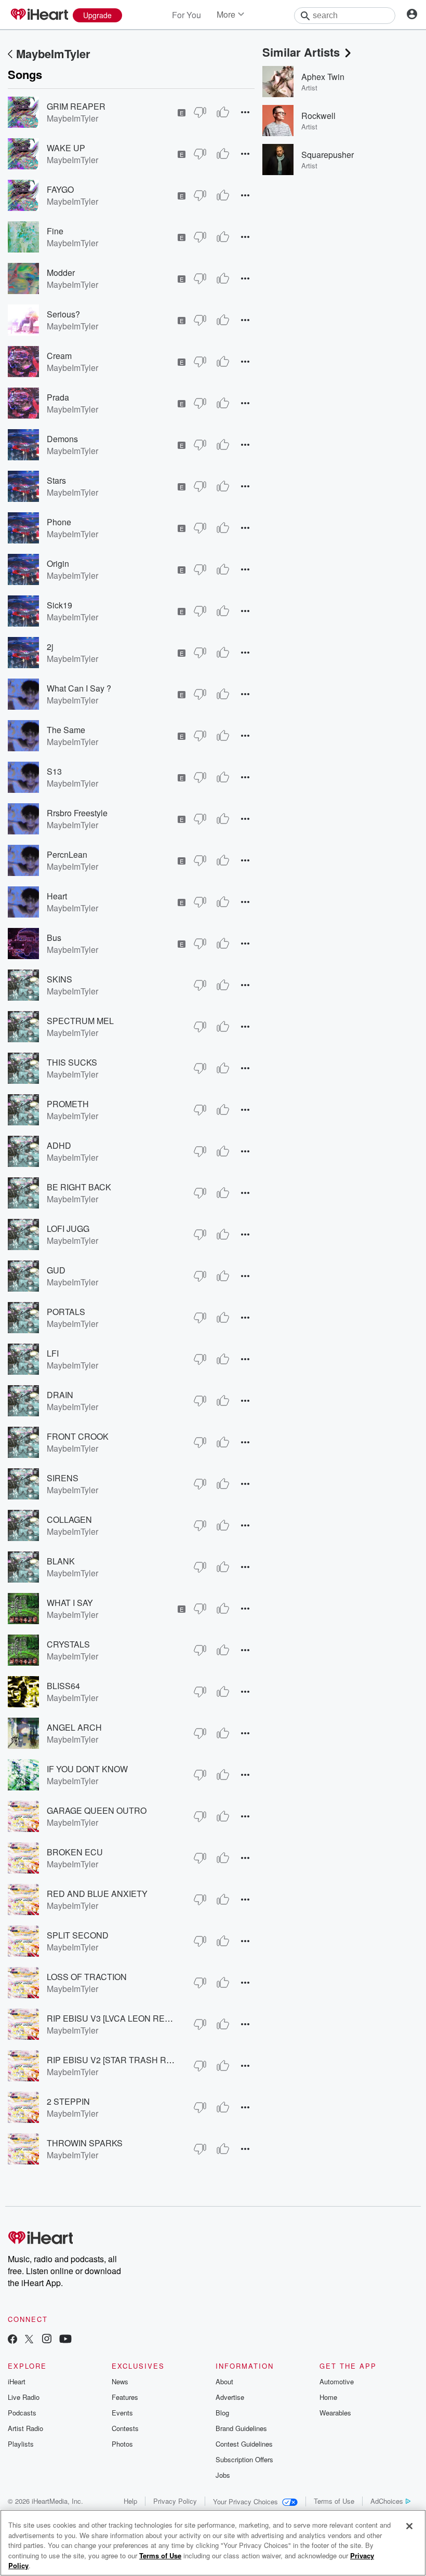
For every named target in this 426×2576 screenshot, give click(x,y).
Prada (58, 397)
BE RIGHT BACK (79, 1187)
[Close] (409, 2526)
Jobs (223, 2475)
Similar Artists (301, 52)
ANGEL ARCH (74, 1727)
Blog (222, 2413)
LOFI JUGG (68, 1229)
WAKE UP (66, 148)
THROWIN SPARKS (85, 2143)
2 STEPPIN (68, 2101)
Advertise (230, 2397)
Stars (56, 480)
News (120, 2381)
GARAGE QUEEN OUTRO (97, 1810)
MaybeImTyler (53, 54)
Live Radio (24, 2397)
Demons (62, 439)
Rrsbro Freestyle (77, 813)
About (224, 2381)
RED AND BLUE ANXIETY (97, 1894)
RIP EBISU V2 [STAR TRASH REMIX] (118, 2060)
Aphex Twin (323, 77)
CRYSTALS (68, 1644)
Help (130, 2501)
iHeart (17, 2381)
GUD (56, 1270)
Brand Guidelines (241, 2428)
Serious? (63, 314)
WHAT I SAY (70, 1603)
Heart (57, 896)
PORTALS (66, 1312)
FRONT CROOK (78, 1436)
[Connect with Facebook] (12, 2340)
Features (125, 2397)
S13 (54, 771)
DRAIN (60, 1395)
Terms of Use (334, 2501)
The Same (66, 730)
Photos (122, 2444)
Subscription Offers (244, 2459)
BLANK (61, 1561)
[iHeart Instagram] (47, 2340)
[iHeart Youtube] (65, 2340)
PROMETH (68, 1104)
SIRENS (63, 1478)
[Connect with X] (29, 2340)
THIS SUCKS (72, 1062)
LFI (53, 1353)
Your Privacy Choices (245, 2501)
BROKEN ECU (75, 1852)
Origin (58, 563)
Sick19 (59, 605)
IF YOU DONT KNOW (87, 1769)
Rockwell (318, 116)
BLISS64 (63, 1686)
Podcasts (22, 2413)
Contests (125, 2428)
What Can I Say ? (79, 688)
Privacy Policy (175, 2501)
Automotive (337, 2381)
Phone (59, 522)
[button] (245, 112)
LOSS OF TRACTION (87, 1977)
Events (122, 2413)
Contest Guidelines (244, 2444)
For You (187, 15)
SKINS (59, 979)
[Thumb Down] (200, 112)
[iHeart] (39, 15)
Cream (59, 356)
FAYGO (60, 189)
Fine (55, 231)
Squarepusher (328, 155)
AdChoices (387, 2501)
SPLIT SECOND (78, 1935)
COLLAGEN (69, 1519)
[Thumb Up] (223, 112)
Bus (54, 938)
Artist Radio (25, 2428)
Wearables (335, 2413)
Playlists (21, 2444)
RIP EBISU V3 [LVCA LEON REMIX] (114, 2018)
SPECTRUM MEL (80, 1021)
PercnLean (67, 854)
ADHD (59, 1145)
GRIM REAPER (76, 106)
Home (328, 2397)
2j (50, 647)
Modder (61, 273)
